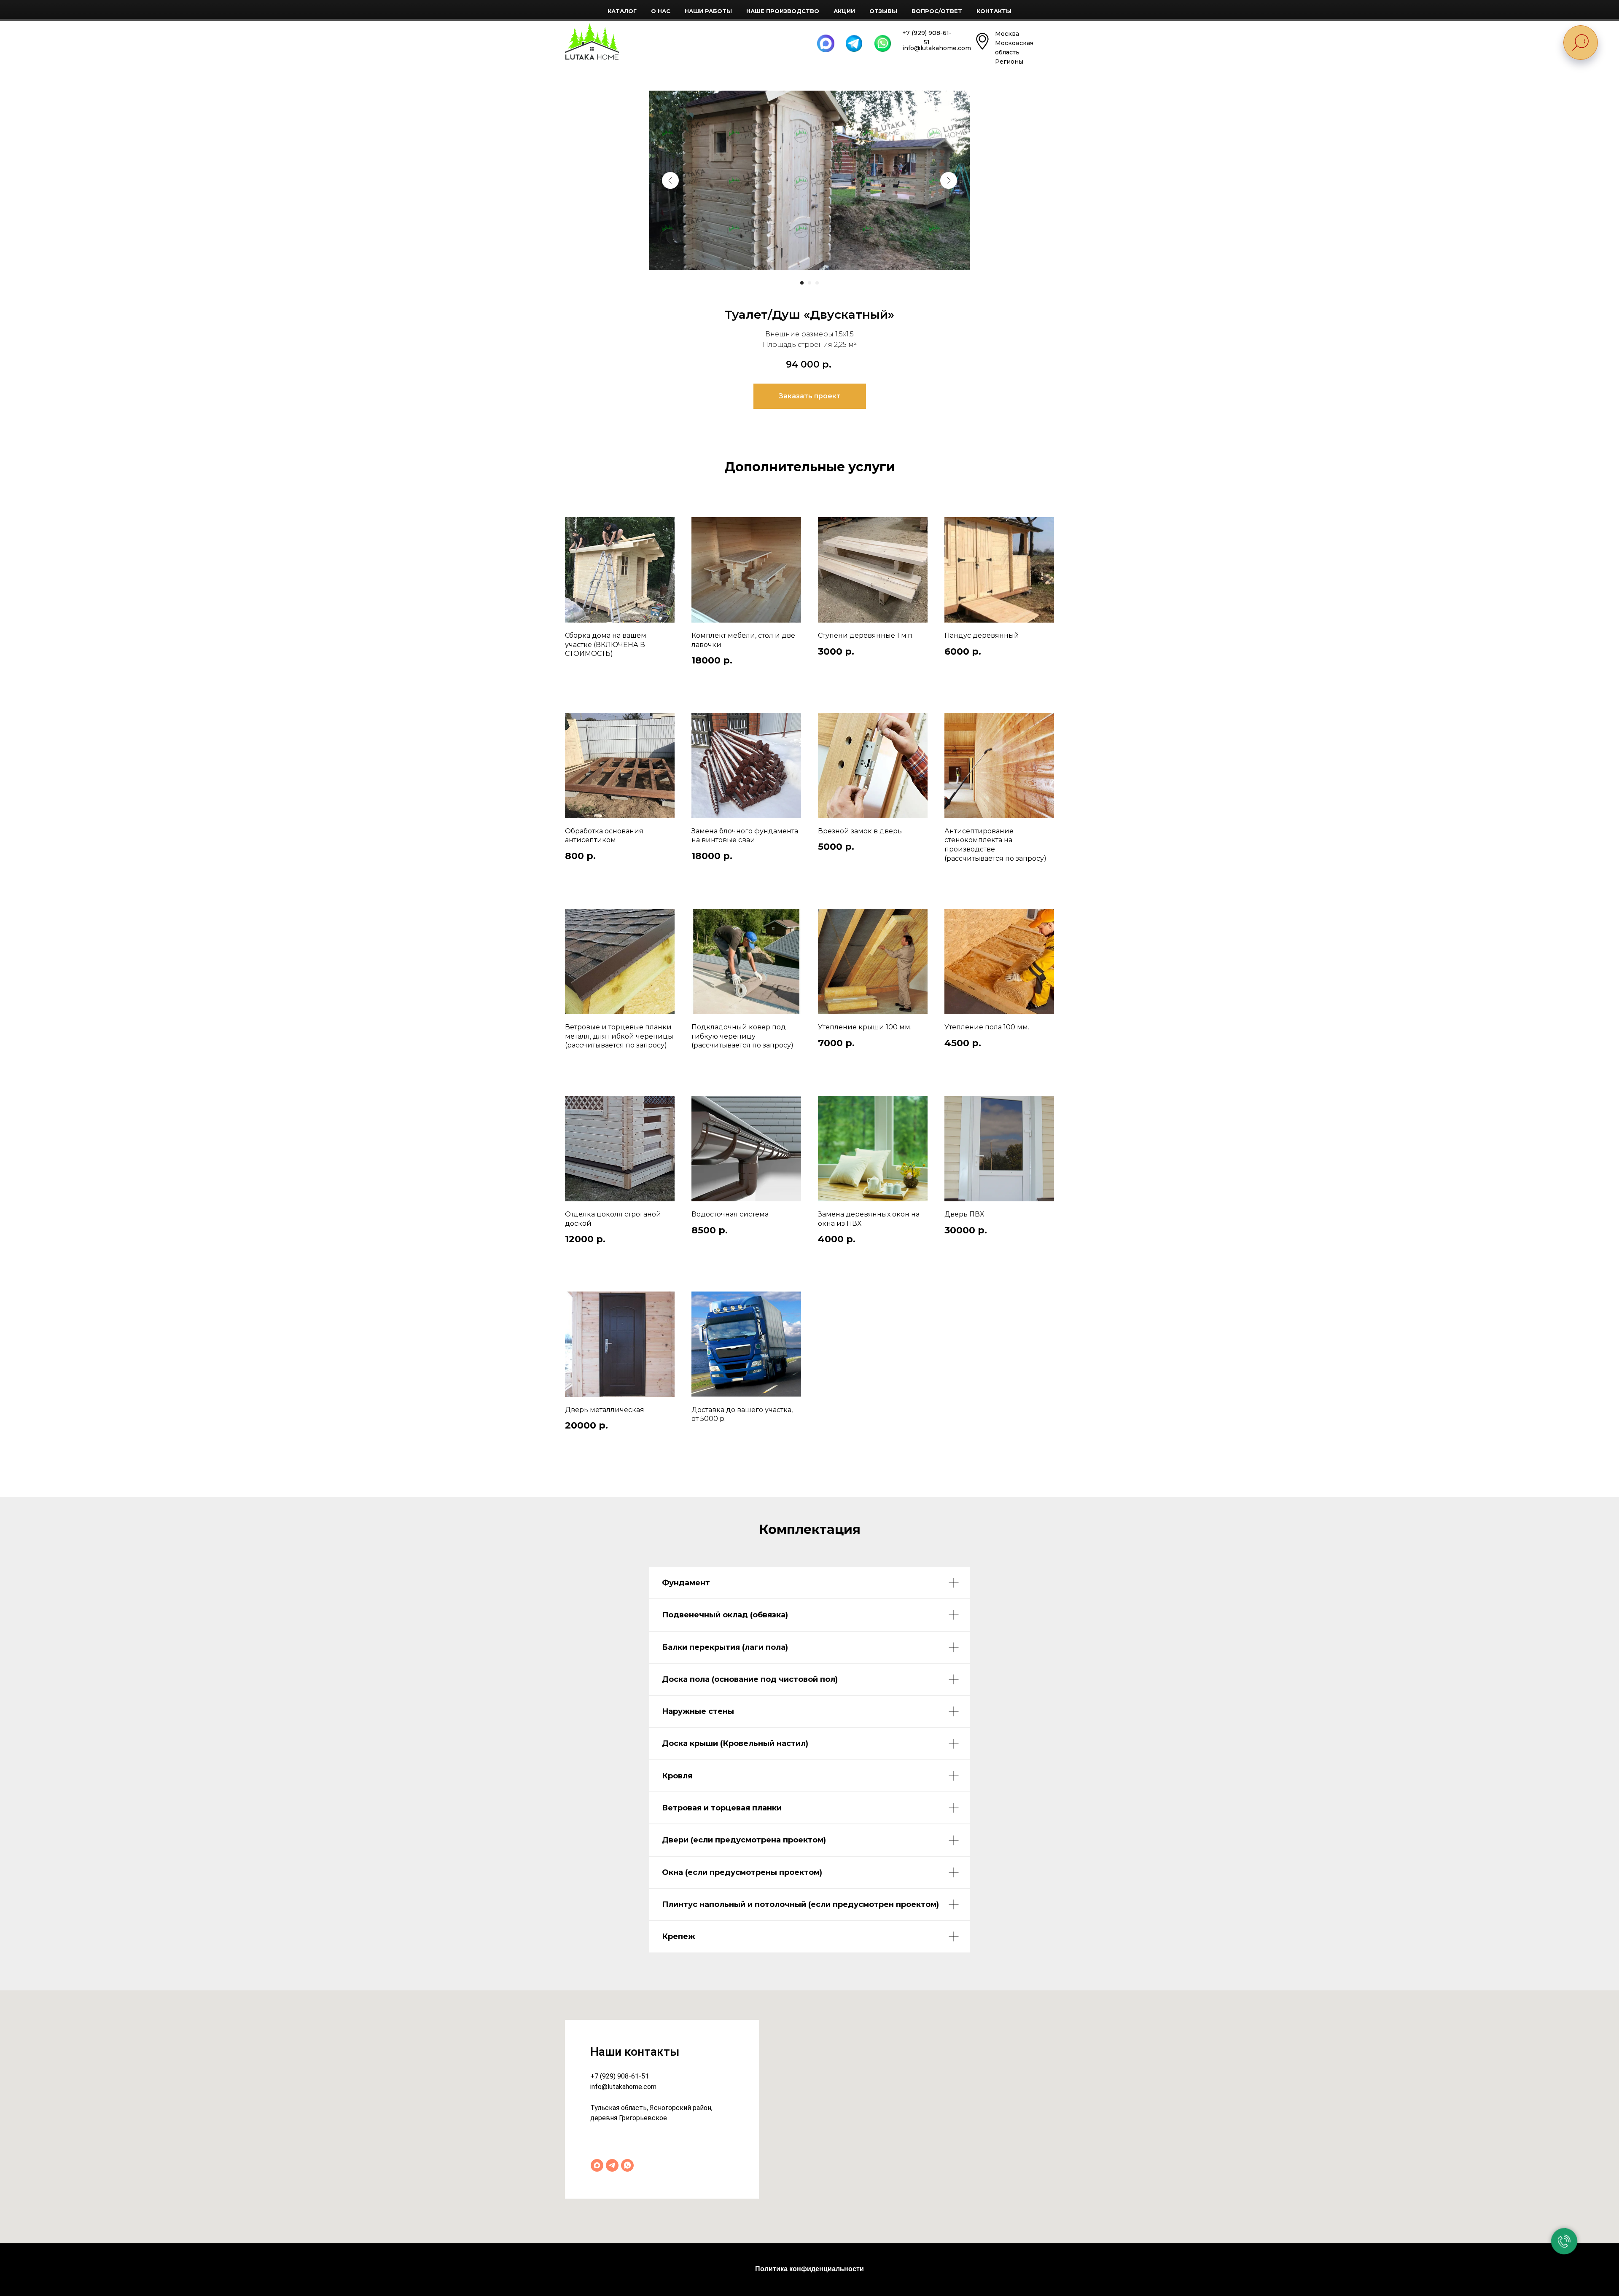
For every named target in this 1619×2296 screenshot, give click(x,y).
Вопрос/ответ (937, 11)
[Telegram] (612, 2165)
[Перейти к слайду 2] (809, 283)
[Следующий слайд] (949, 180)
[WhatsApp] (627, 2165)
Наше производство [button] (783, 11)
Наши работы (708, 11)
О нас (661, 11)
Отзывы (883, 11)
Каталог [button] (622, 11)
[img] (592, 41)
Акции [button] (844, 11)
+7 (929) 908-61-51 (620, 2076)
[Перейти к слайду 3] (817, 283)
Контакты (994, 11)
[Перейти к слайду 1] (802, 283)
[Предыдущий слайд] (670, 180)
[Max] (597, 2165)
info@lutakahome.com (623, 2087)
